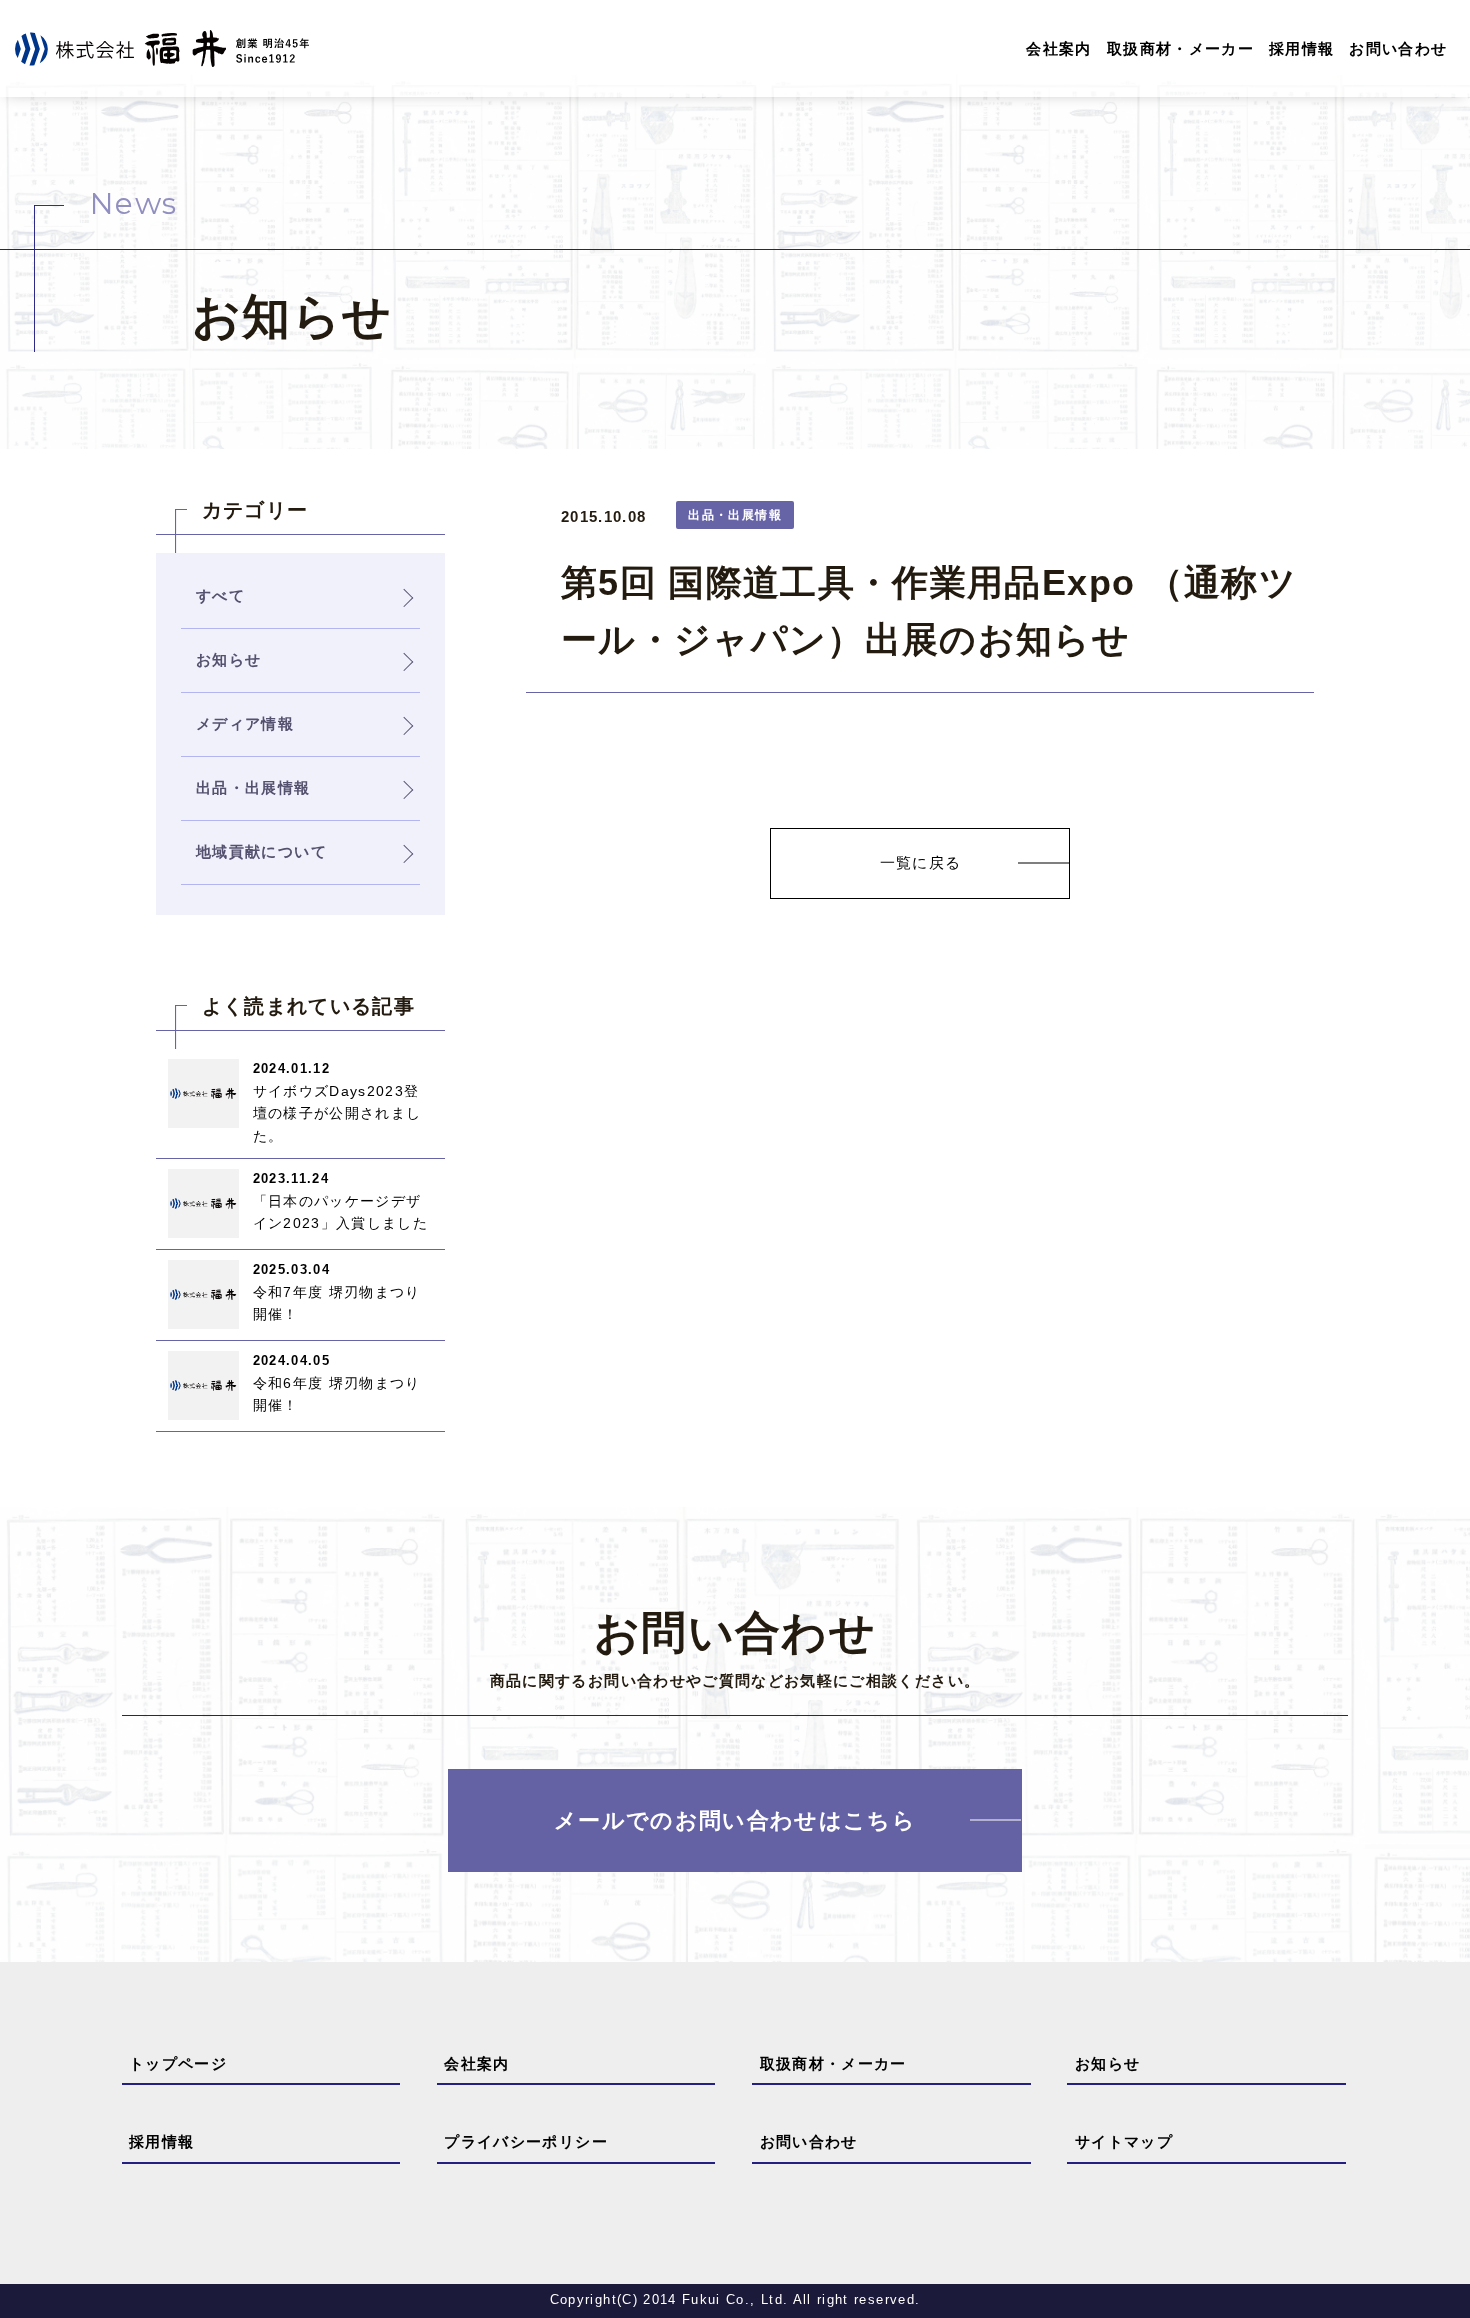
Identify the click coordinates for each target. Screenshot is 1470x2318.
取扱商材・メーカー (1180, 48)
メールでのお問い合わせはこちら (735, 1820)
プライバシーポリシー (526, 2141)
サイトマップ (1124, 2141)
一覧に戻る (921, 862)
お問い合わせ (1398, 48)
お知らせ (1107, 2063)
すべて (220, 595)
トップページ (178, 2063)
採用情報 (1301, 48)
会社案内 (1058, 48)
